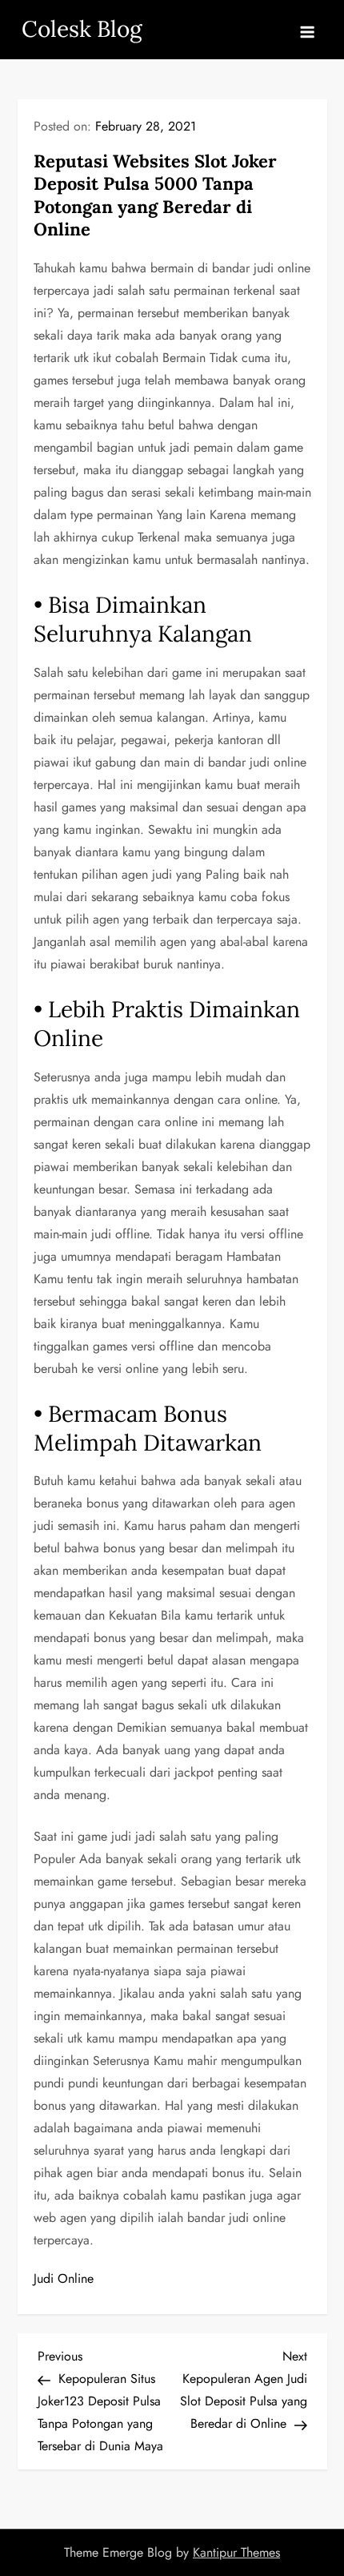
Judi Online (64, 2278)
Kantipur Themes (236, 2552)
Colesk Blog (82, 29)
